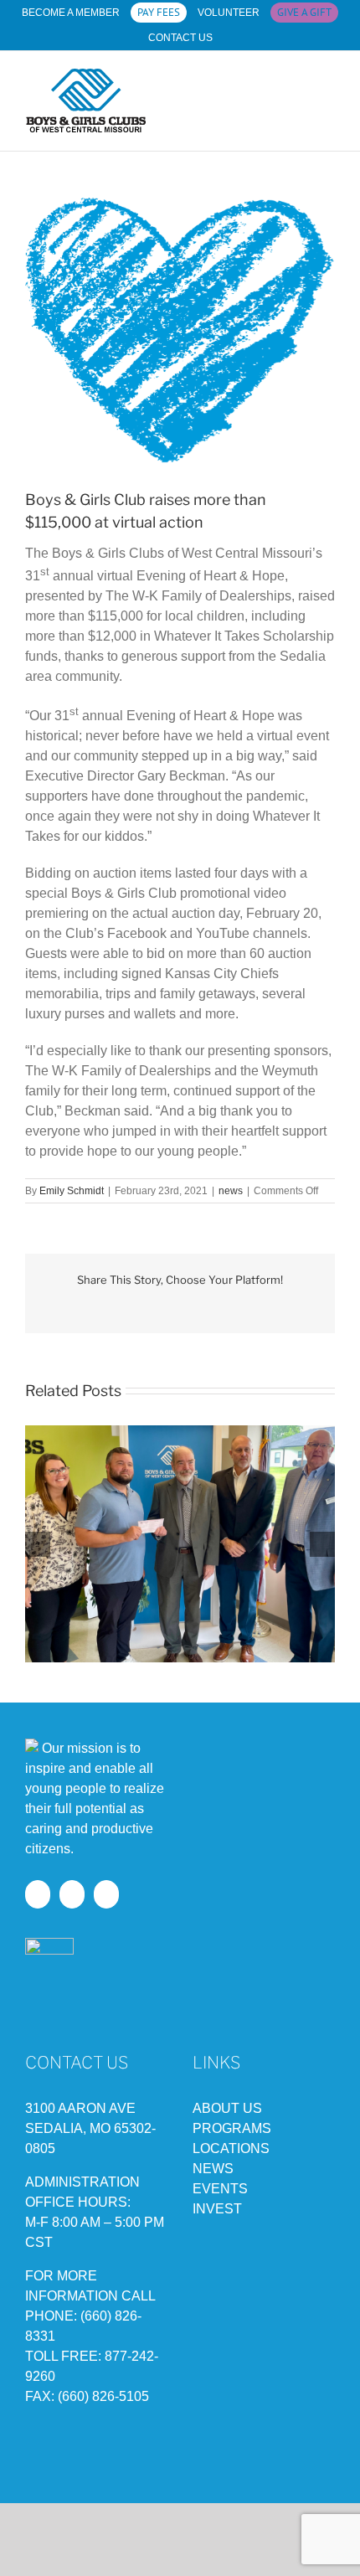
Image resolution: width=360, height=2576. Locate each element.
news (231, 1191)
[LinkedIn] (106, 1894)
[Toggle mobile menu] (328, 98)
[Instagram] (72, 1894)
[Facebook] (38, 1894)
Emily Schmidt (72, 1191)
